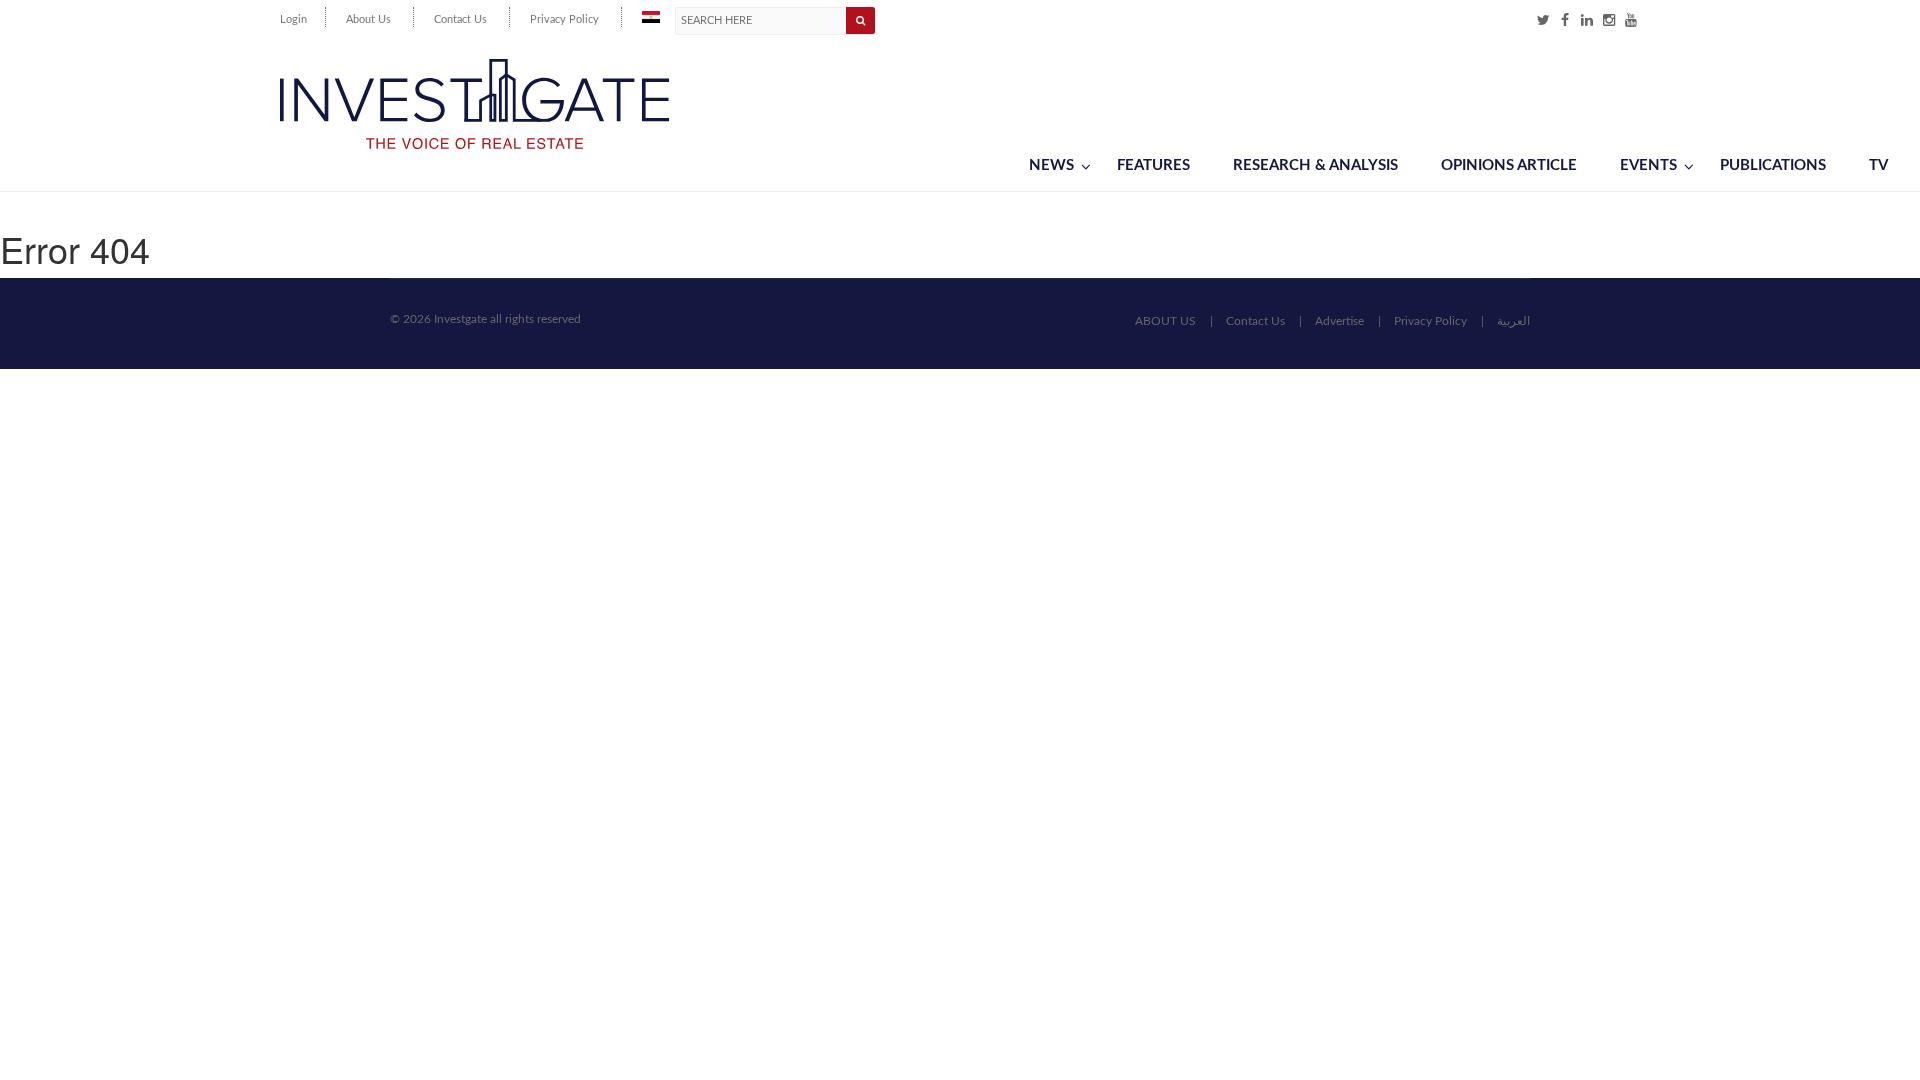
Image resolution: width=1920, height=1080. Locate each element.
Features (1153, 165)
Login (293, 19)
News (1051, 165)
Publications (1773, 165)
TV (1878, 165)
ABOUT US (1165, 321)
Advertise (1339, 321)
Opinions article (1509, 165)
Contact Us (460, 19)
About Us (368, 19)
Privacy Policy (564, 19)
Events (1648, 165)
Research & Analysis (1315, 165)
